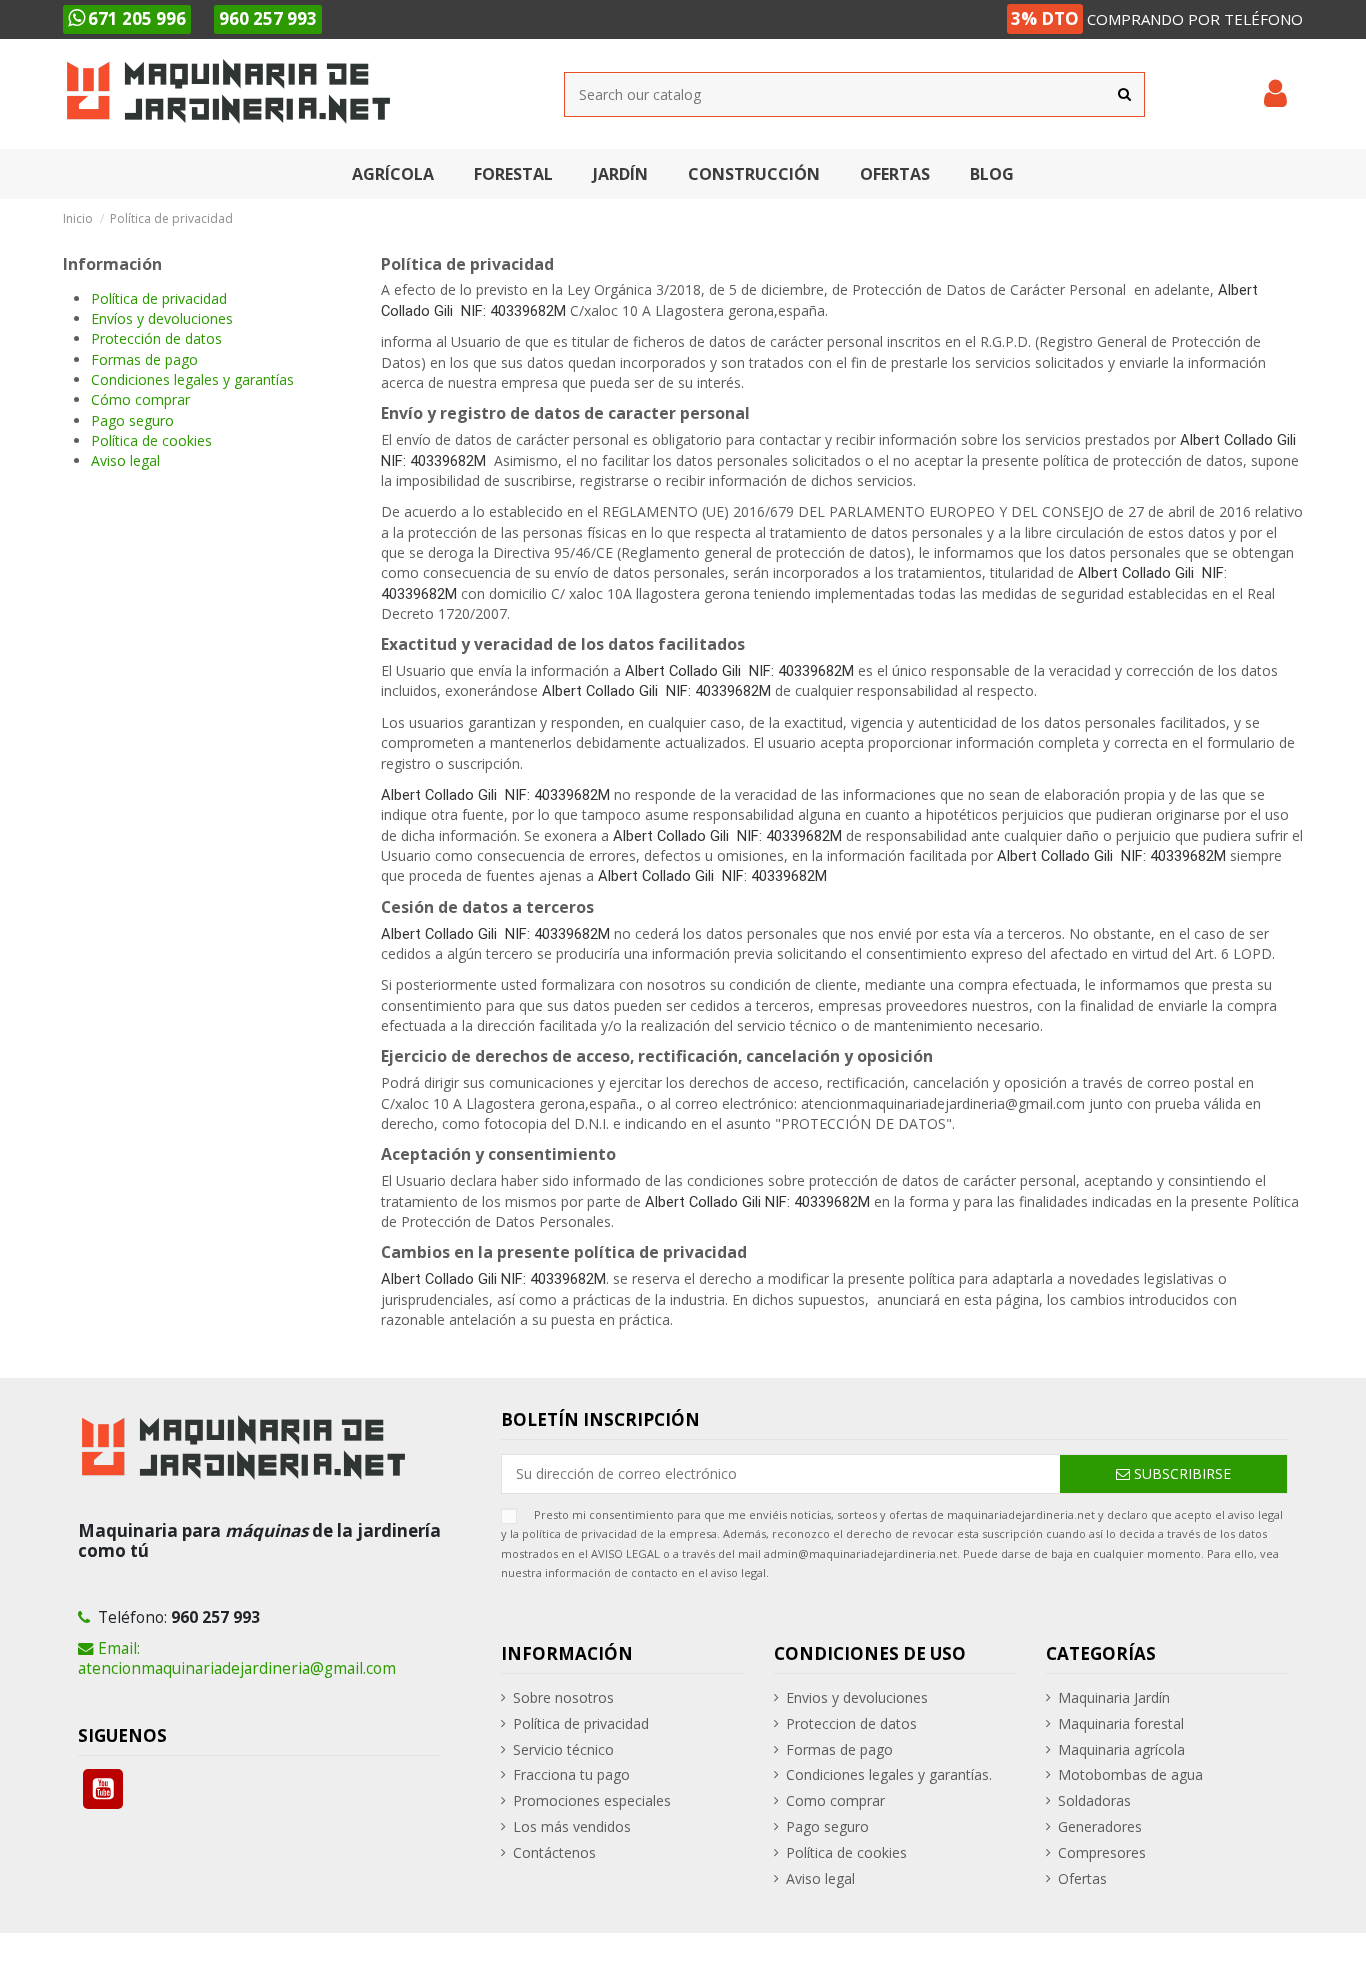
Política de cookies (151, 440)
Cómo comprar (140, 399)
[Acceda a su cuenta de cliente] (1275, 94)
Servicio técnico (563, 1749)
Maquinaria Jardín (1114, 1697)
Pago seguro (132, 420)
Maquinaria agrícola (1121, 1749)
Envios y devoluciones (857, 1697)
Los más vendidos (572, 1826)
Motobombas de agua (1130, 1774)
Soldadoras (1094, 1800)
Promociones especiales (592, 1800)
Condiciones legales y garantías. (889, 1774)
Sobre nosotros (563, 1697)
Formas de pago (144, 359)
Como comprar (835, 1800)
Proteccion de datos (851, 1723)
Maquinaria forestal (1121, 1723)
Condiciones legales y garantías (192, 379)
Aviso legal (125, 460)
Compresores (1102, 1852)
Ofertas (1082, 1878)
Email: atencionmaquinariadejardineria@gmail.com (237, 1658)
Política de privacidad (159, 298)
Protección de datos (156, 338)
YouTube (103, 1789)
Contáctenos (554, 1852)
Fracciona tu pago (571, 1774)
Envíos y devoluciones (162, 318)
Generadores (1100, 1826)
